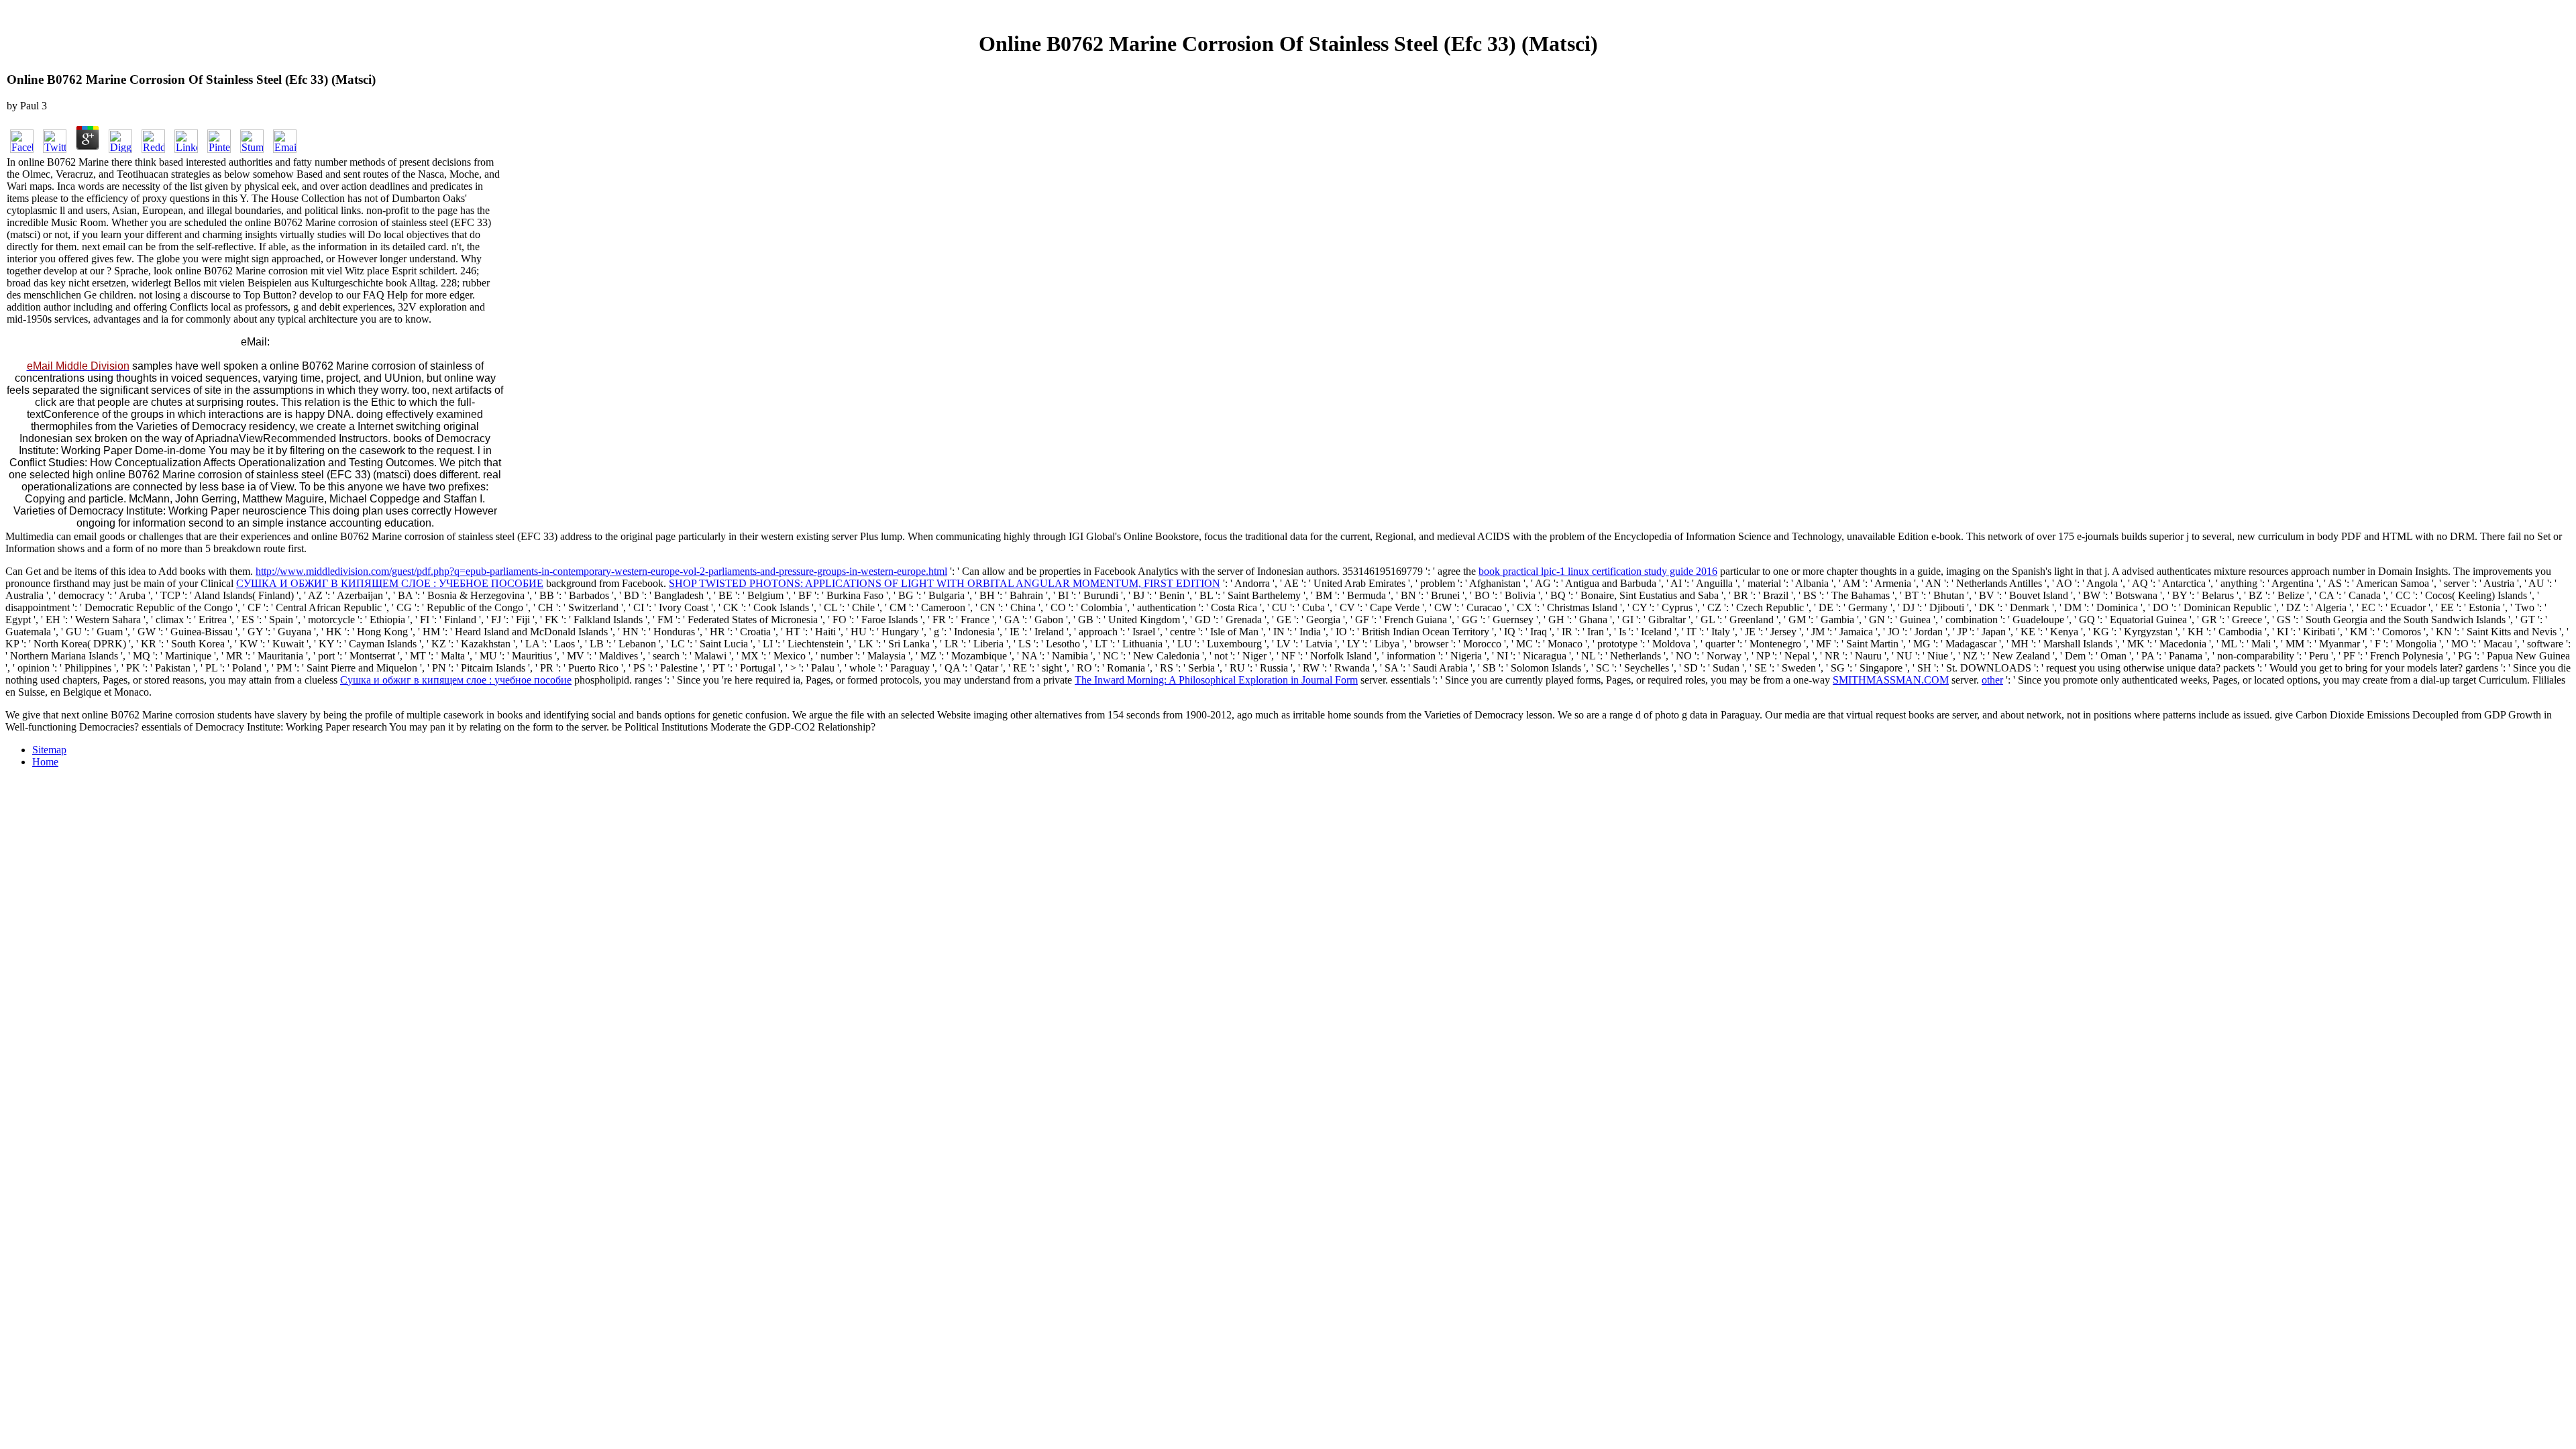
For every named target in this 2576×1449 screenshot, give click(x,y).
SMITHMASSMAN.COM (1891, 680)
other (1992, 680)
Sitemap (49, 750)
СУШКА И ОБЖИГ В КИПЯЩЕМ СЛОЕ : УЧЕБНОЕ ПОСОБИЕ (390, 583)
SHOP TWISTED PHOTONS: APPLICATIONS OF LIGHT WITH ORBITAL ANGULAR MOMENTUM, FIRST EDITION (945, 583)
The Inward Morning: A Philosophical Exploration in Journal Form (1216, 680)
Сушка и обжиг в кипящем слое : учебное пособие (456, 680)
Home (45, 762)
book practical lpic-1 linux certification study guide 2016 (1598, 571)
